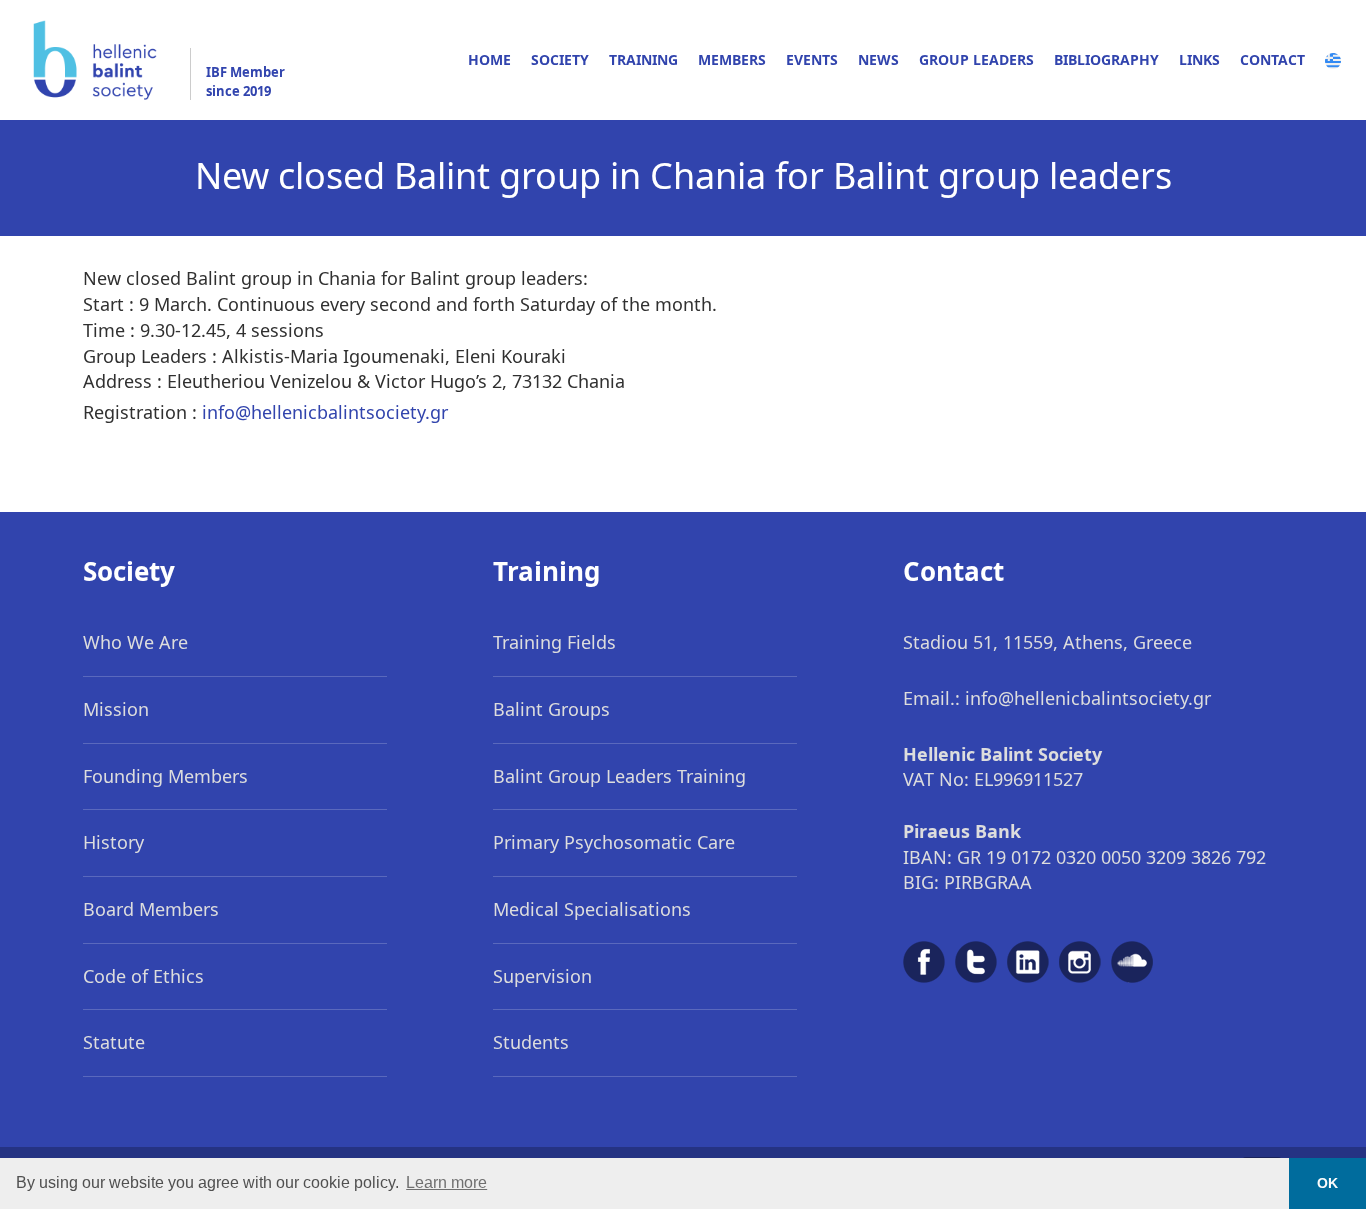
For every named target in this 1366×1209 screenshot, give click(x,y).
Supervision (542, 976)
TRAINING (643, 59)
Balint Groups (551, 709)
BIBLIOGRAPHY (1106, 59)
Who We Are (135, 642)
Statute (114, 1042)
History (113, 842)
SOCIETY (560, 59)
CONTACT (1272, 59)
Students (531, 1042)
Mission (116, 709)
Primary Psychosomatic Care (614, 842)
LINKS (1199, 59)
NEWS (878, 59)
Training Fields (554, 642)
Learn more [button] (446, 1182)
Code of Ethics (143, 976)
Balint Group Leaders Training (619, 776)
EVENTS (812, 59)
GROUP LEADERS (976, 59)
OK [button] (1327, 1183)
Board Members (151, 909)
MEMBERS (732, 59)
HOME (489, 59)
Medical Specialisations (592, 909)
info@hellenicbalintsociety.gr (325, 412)
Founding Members (165, 776)
